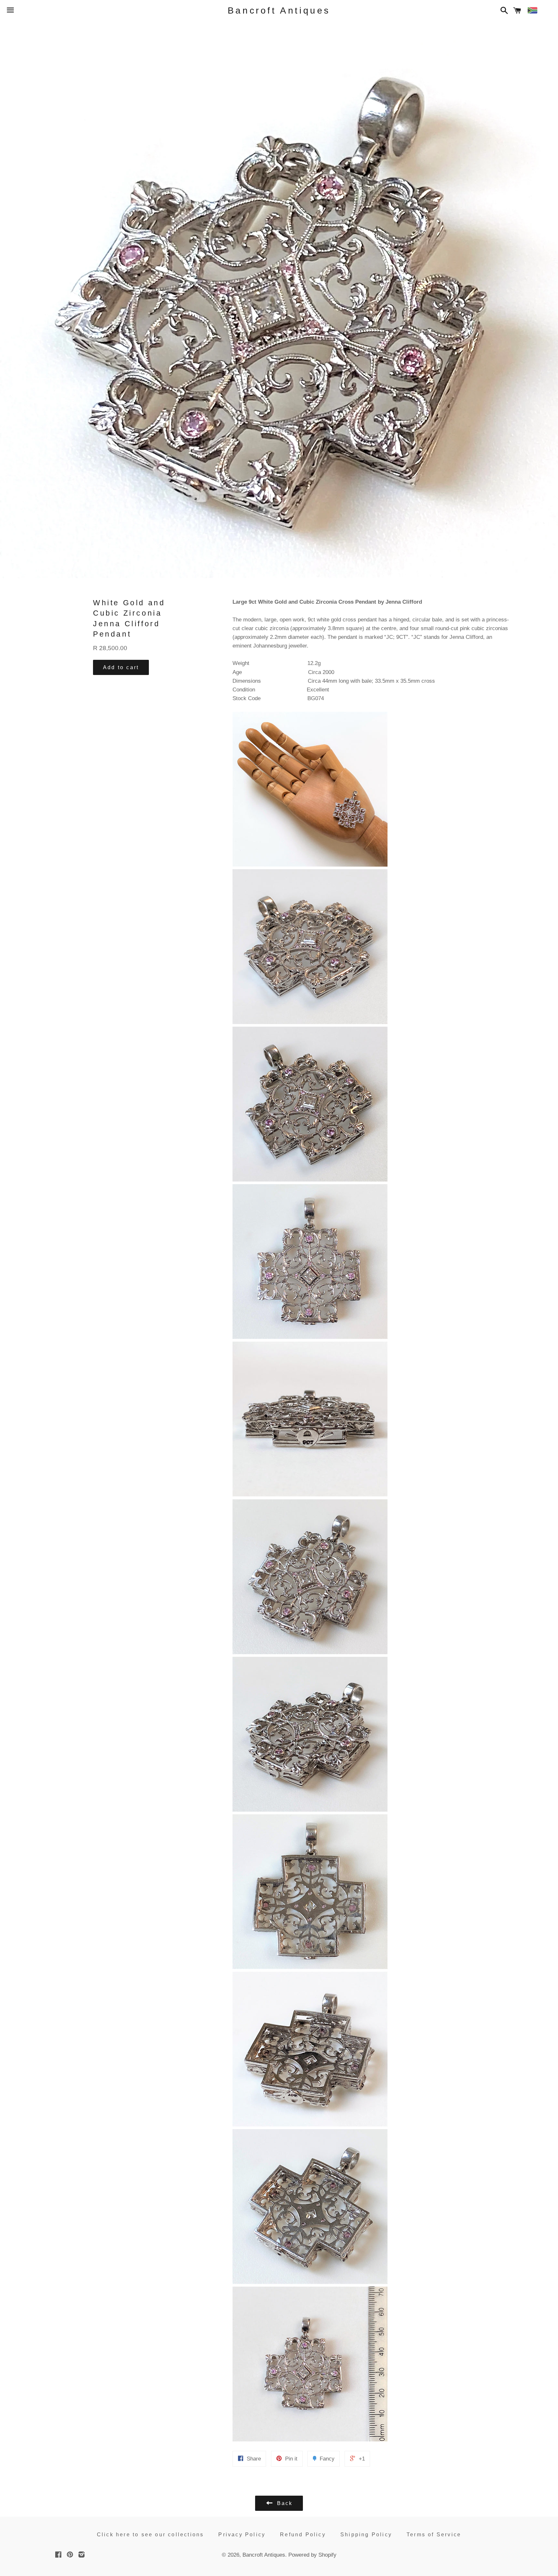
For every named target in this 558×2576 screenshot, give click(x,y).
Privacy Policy (242, 2535)
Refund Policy (303, 2535)
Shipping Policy (366, 2535)
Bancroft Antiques (279, 10)
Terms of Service (434, 2535)
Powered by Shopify (312, 2555)
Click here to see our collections (150, 2535)
